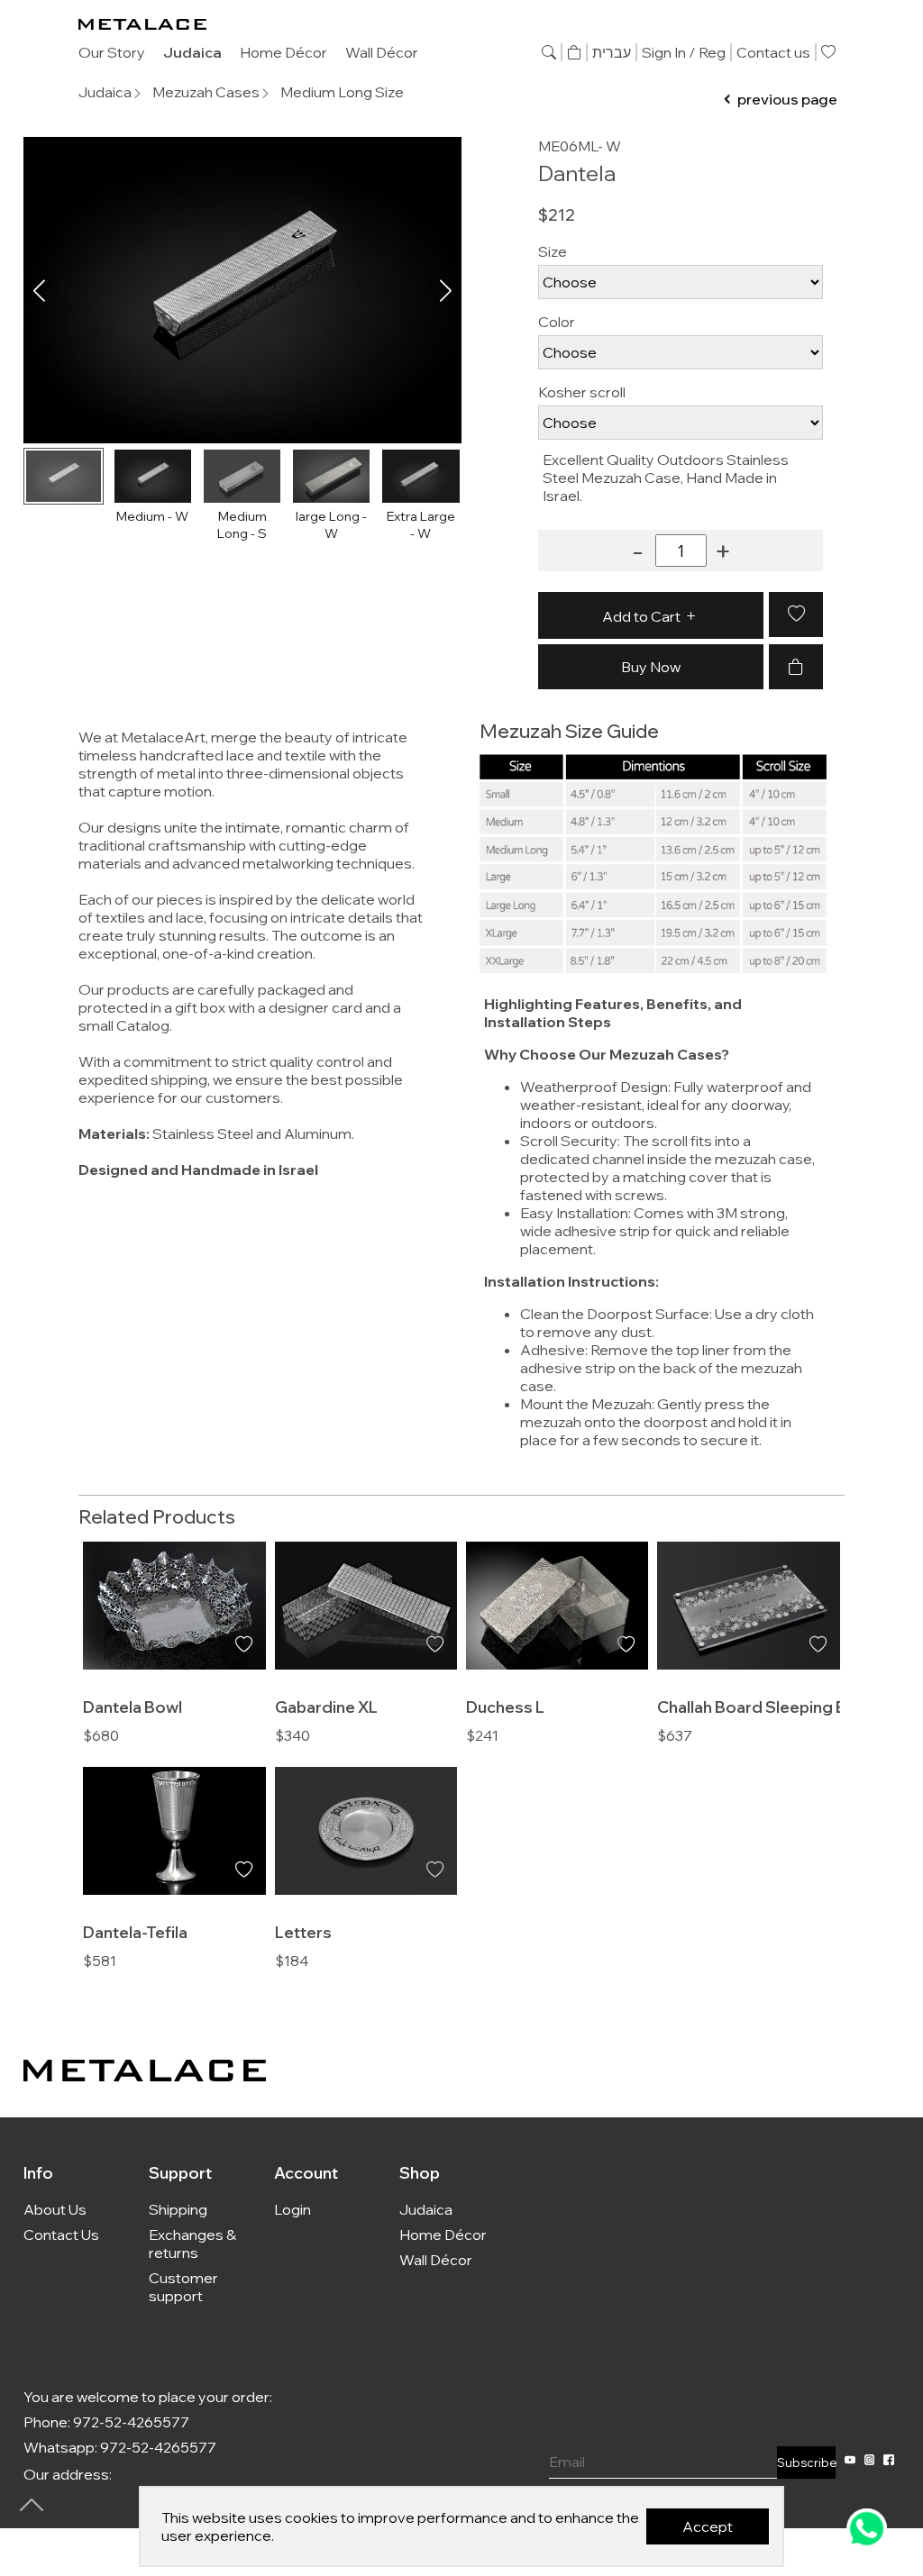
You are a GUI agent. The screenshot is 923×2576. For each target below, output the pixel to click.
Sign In (664, 52)
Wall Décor (382, 52)
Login (292, 2209)
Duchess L (505, 1707)
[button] (446, 291)
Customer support (183, 2287)
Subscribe (806, 2462)
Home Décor (283, 52)
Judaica (192, 52)
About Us (55, 2209)
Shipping (178, 2209)
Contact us (773, 52)
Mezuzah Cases (206, 92)
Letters (303, 1932)
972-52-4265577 (131, 2422)
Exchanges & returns (192, 2244)
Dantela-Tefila (135, 1932)
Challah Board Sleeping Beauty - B (785, 1707)
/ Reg (707, 52)
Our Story (112, 52)
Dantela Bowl (133, 1707)
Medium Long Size (342, 92)
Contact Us (61, 2235)
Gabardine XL (326, 1707)
